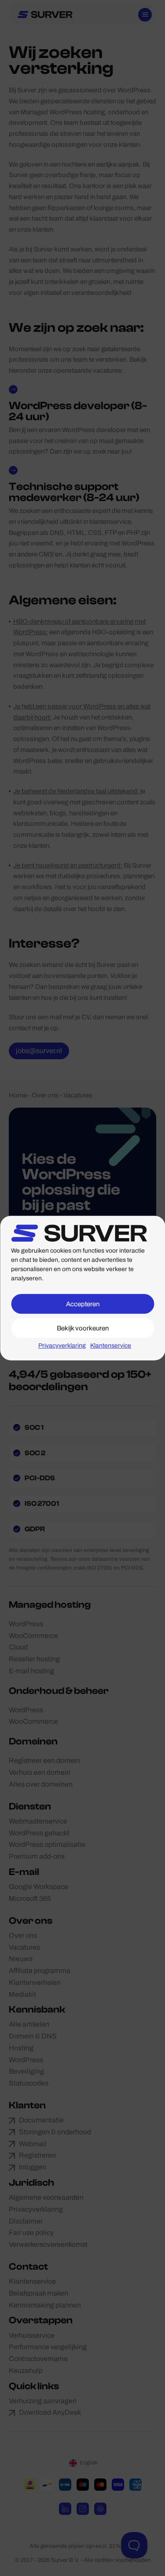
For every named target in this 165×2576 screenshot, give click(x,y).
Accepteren (83, 1304)
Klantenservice (111, 1346)
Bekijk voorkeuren (83, 1328)
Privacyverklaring (62, 1346)
